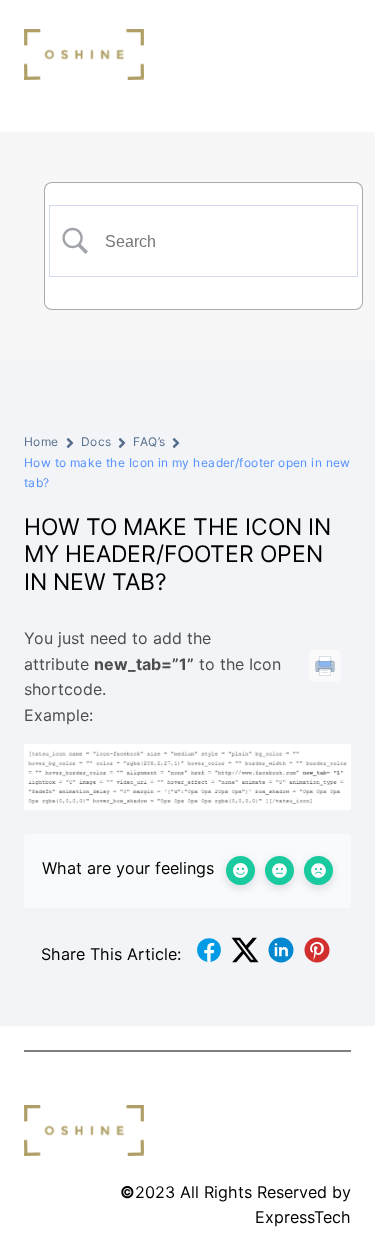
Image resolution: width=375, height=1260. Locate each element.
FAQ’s (149, 441)
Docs (96, 441)
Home (41, 441)
